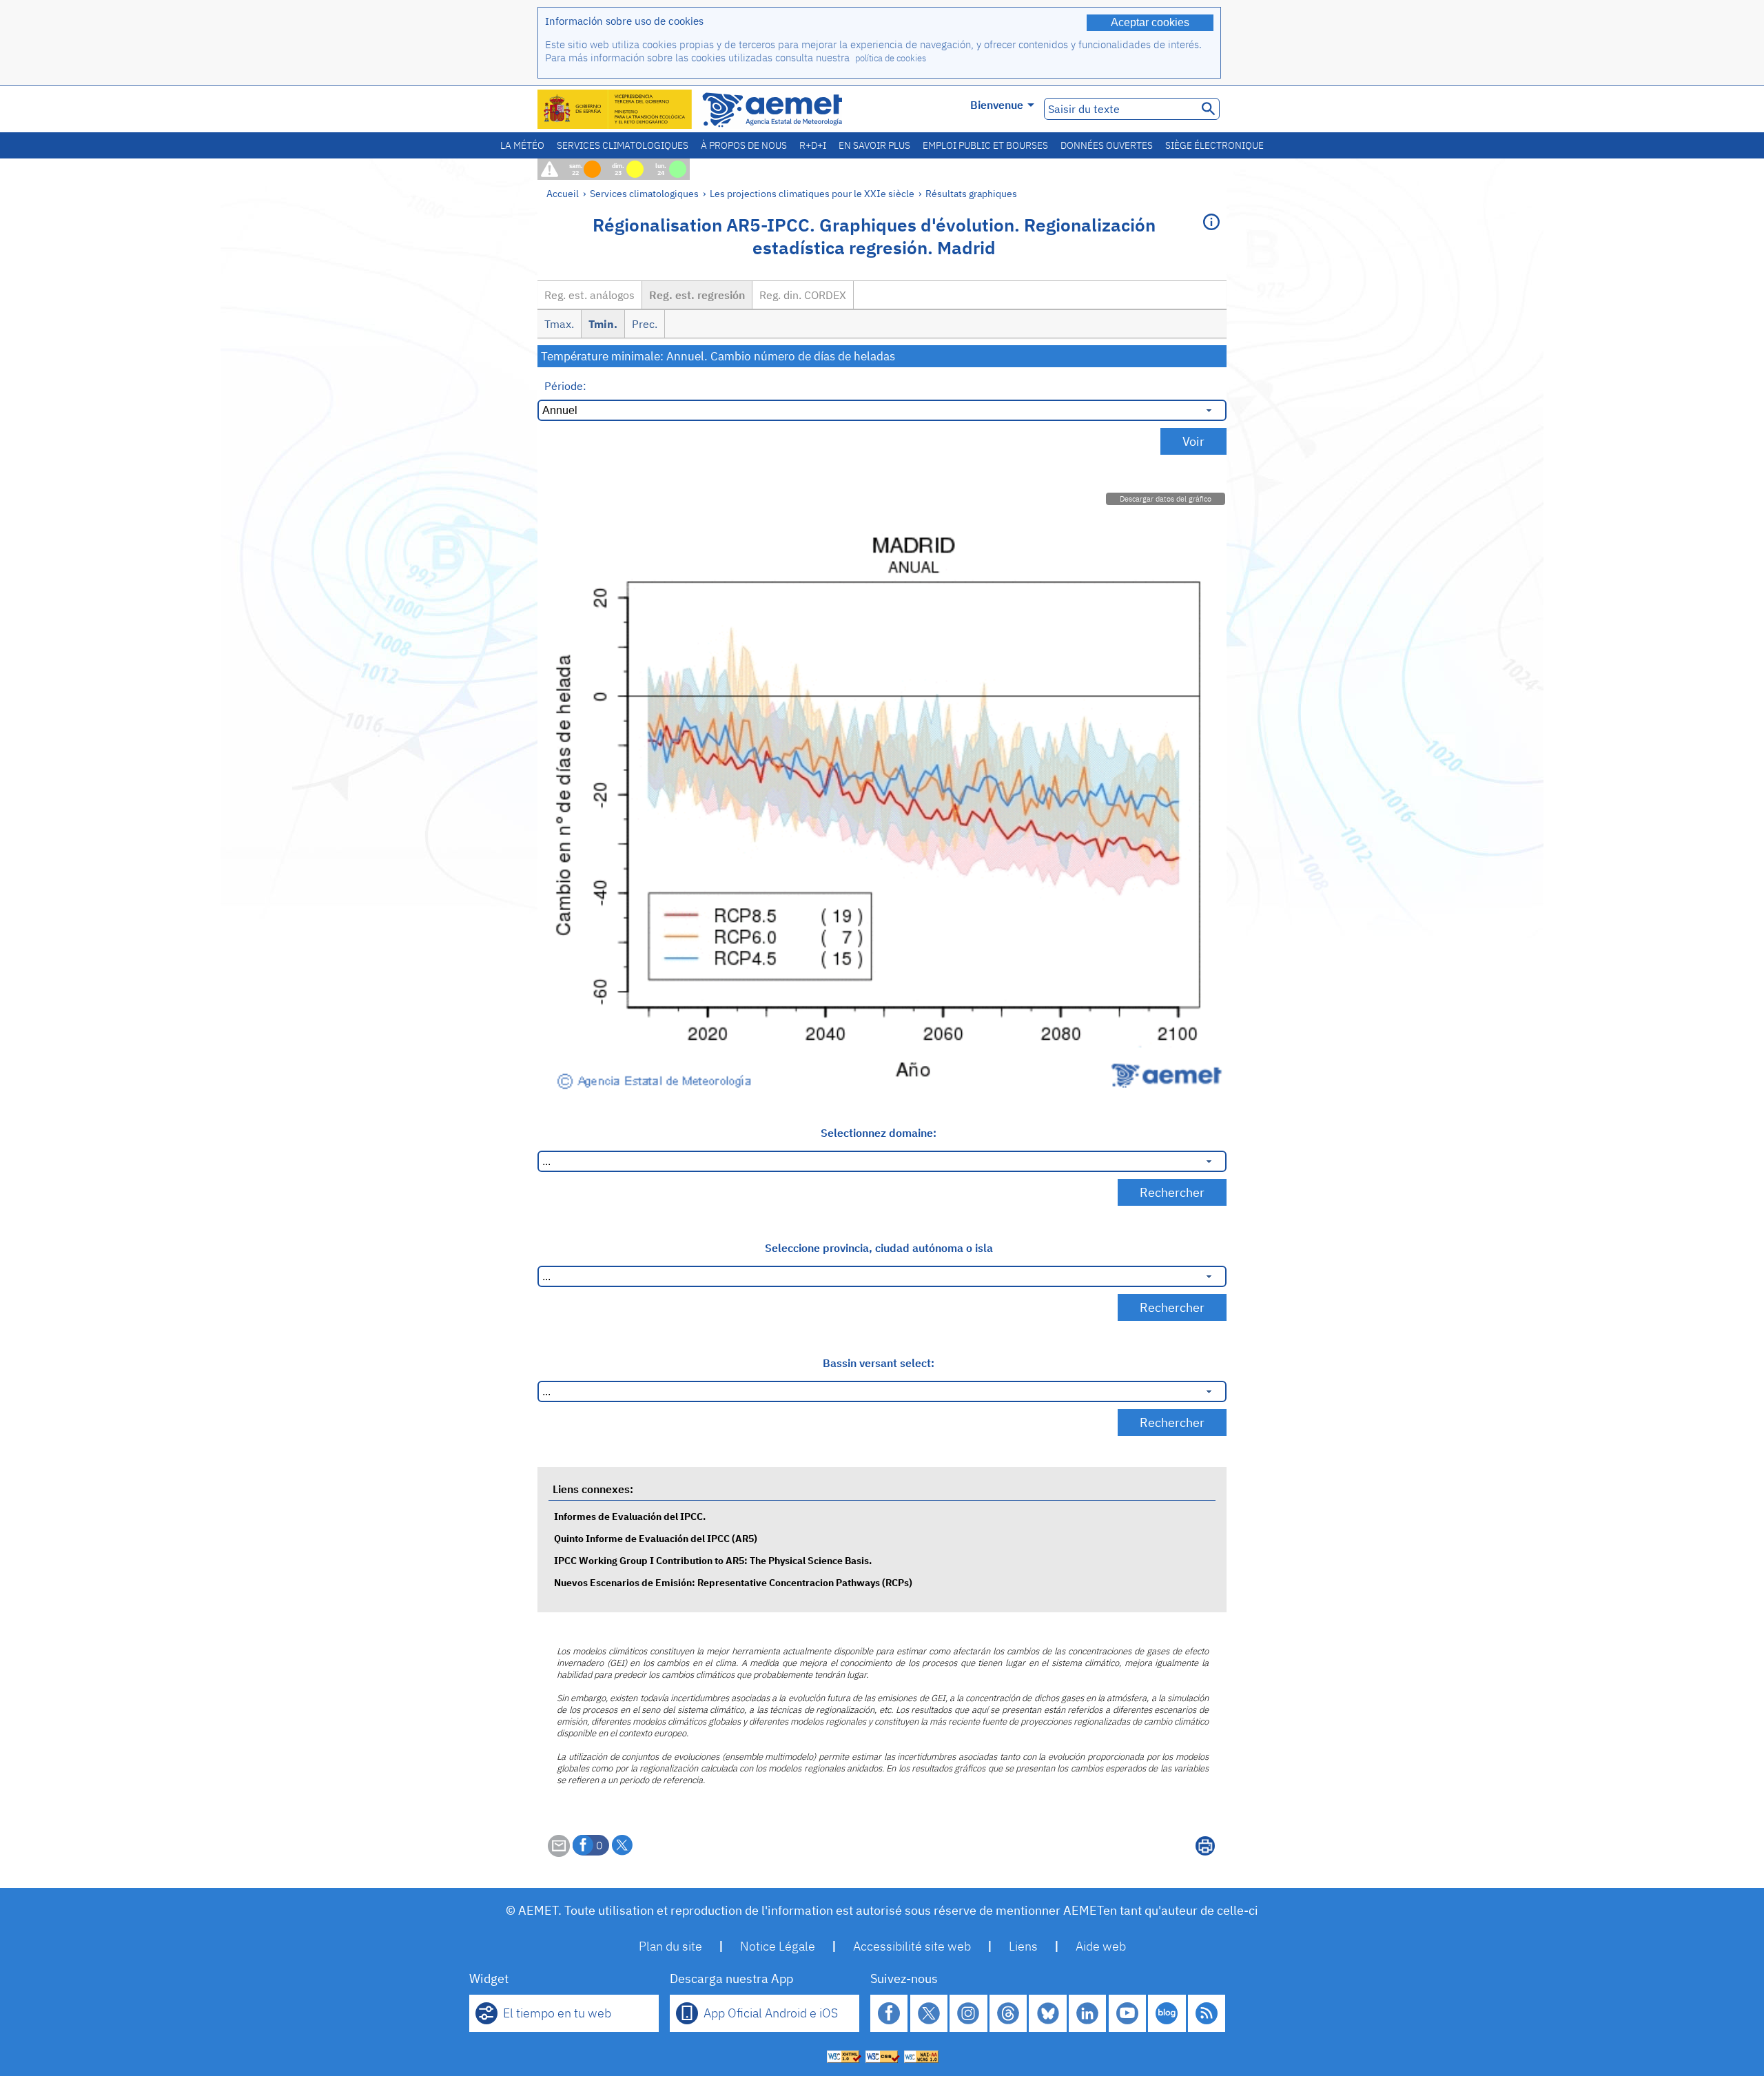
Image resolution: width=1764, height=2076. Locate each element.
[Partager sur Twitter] (622, 1845)
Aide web (1101, 1946)
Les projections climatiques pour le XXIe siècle (812, 193)
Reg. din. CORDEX (803, 295)
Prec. (645, 324)
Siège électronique (1214, 145)
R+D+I (813, 145)
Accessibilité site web (912, 1946)
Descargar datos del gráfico (1166, 499)
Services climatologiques (623, 145)
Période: (565, 386)
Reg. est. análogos (589, 295)
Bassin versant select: (879, 1363)
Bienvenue (997, 105)
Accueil (563, 193)
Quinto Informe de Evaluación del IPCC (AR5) (656, 1538)
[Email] (559, 1853)
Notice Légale (778, 1946)
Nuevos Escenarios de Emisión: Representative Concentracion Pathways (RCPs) (733, 1582)
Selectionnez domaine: (879, 1133)
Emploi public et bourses (985, 145)
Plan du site (670, 1946)
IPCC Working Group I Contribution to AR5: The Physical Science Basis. (713, 1560)
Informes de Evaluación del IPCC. (630, 1516)
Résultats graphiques (971, 193)
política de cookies (891, 58)
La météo (522, 145)
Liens (1023, 1946)
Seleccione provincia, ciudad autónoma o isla (879, 1248)
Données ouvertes (1107, 145)
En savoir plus (874, 145)
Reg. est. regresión (697, 295)
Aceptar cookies (1150, 22)
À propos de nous (744, 145)
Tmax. (559, 324)
